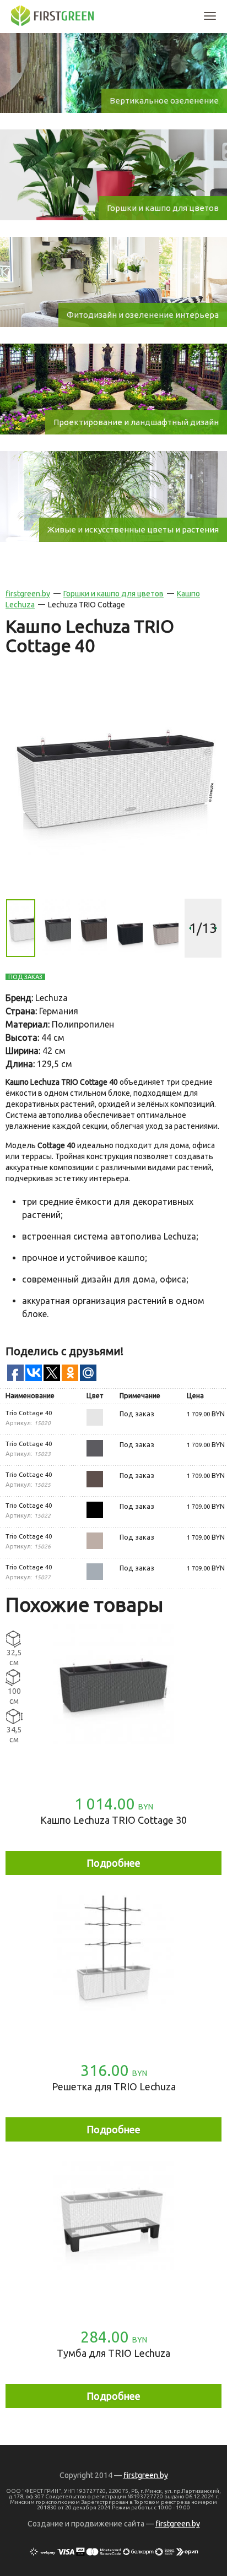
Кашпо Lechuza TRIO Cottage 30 (113, 1820)
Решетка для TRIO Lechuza (114, 2086)
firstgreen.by (28, 594)
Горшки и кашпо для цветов (113, 594)
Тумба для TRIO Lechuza (113, 2353)
